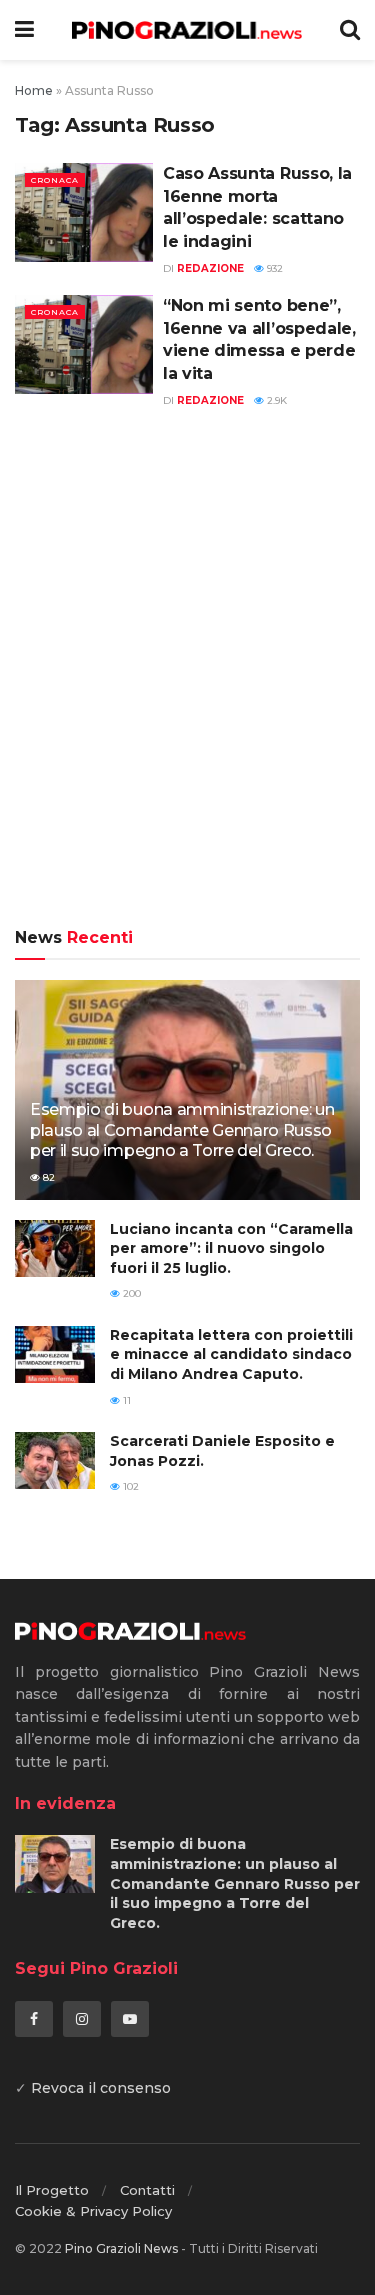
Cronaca (55, 180)
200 (130, 1293)
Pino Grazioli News (121, 2248)
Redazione (210, 268)
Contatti (147, 2190)
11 (125, 1400)
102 (129, 1486)
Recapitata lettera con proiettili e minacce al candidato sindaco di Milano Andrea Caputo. (231, 1354)
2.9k (275, 400)
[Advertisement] (187, 679)
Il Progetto (52, 2190)
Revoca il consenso (101, 2088)
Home (34, 90)
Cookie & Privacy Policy (93, 2211)
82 (47, 1177)
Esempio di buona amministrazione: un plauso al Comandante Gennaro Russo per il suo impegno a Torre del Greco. (182, 1130)
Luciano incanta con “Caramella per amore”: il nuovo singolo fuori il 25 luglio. (231, 1248)
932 (273, 268)
